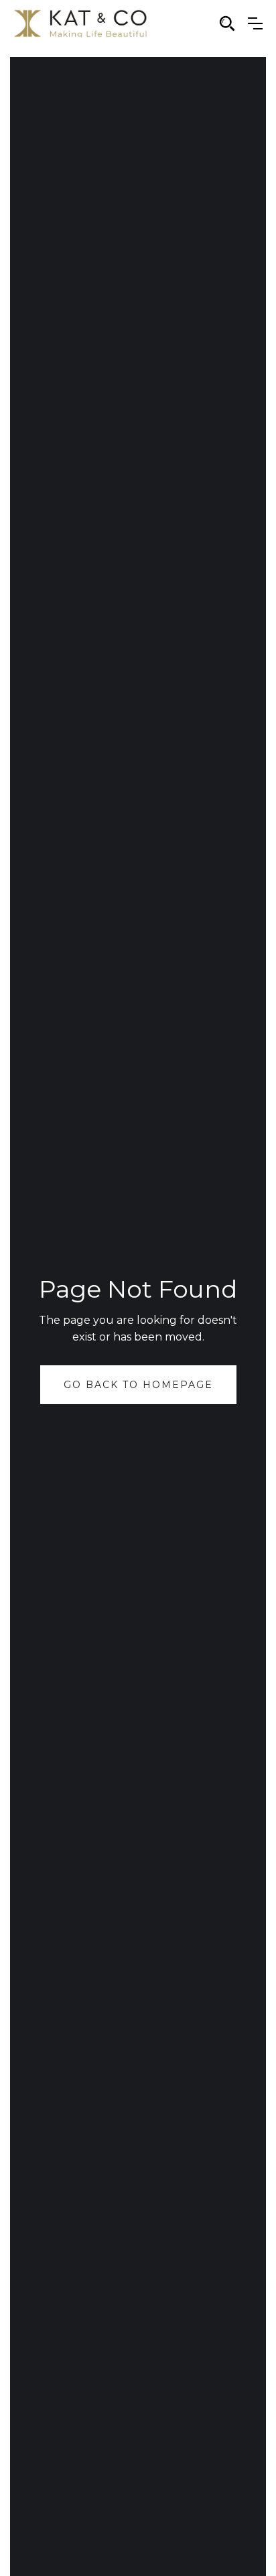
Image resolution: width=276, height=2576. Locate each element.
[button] (255, 23)
